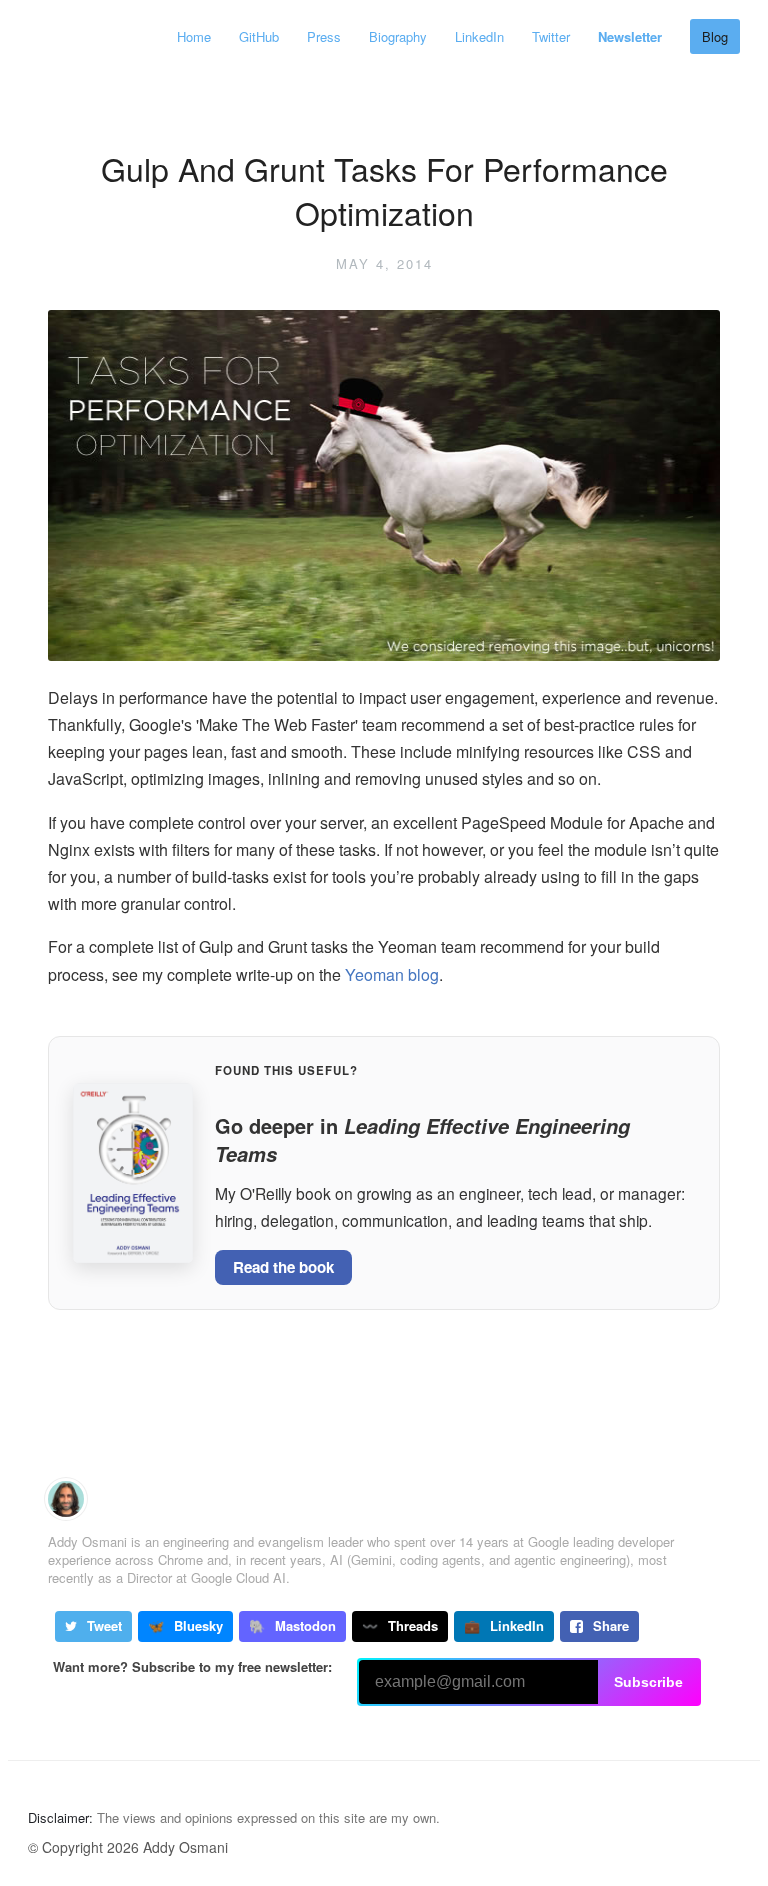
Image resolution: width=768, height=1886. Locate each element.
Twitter (553, 36)
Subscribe (648, 1682)
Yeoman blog (392, 974)
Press (326, 36)
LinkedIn (479, 36)
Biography (400, 36)
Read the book (283, 1267)
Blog (715, 36)
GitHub (261, 36)
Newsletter (630, 36)
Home (196, 36)
